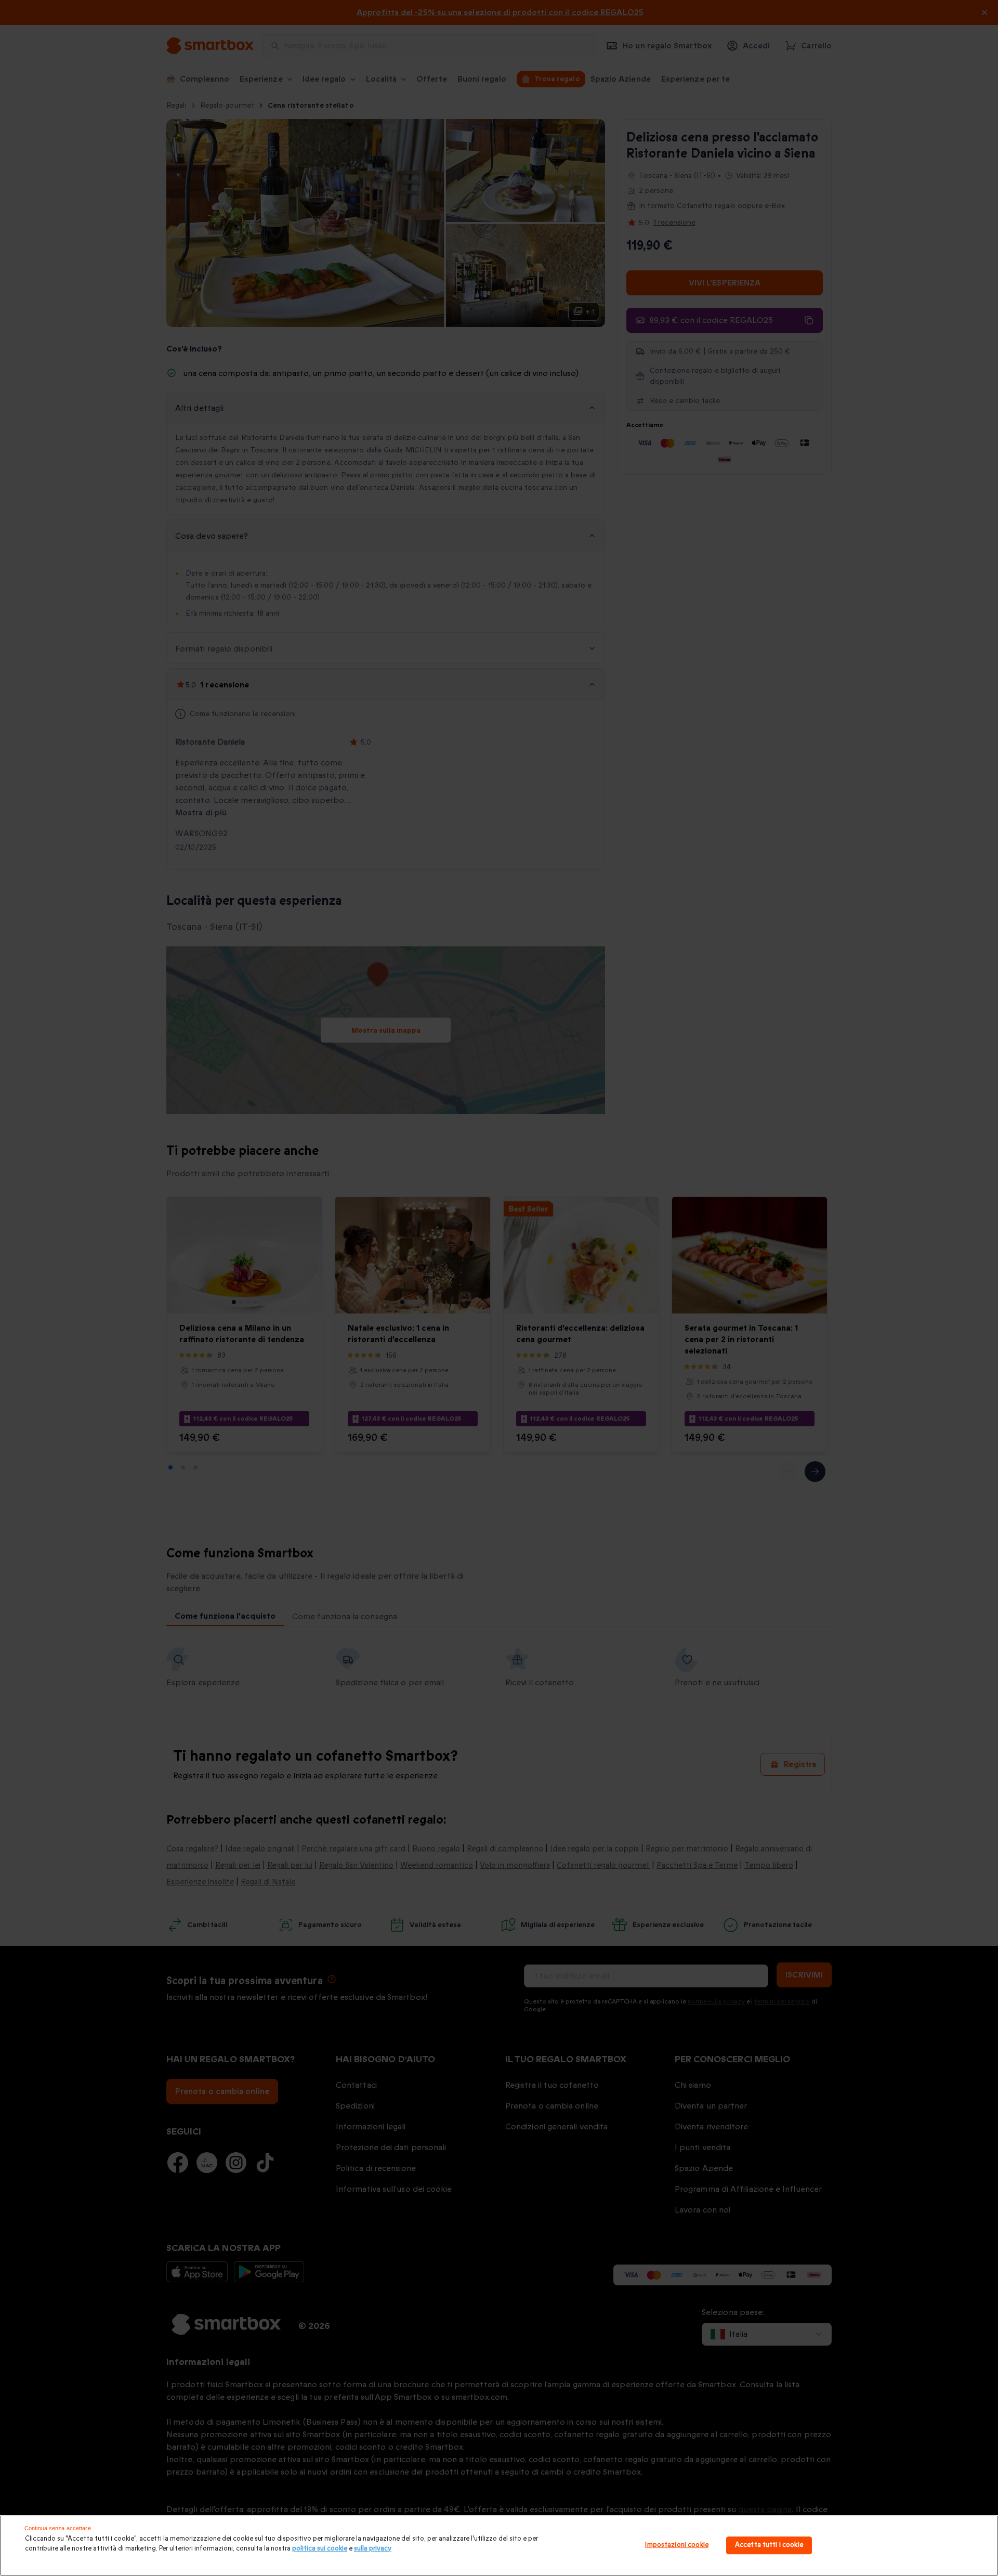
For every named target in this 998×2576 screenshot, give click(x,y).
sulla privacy (373, 2548)
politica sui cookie (320, 2548)
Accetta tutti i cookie (769, 2545)
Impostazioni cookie (677, 2545)
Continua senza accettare (58, 2528)
